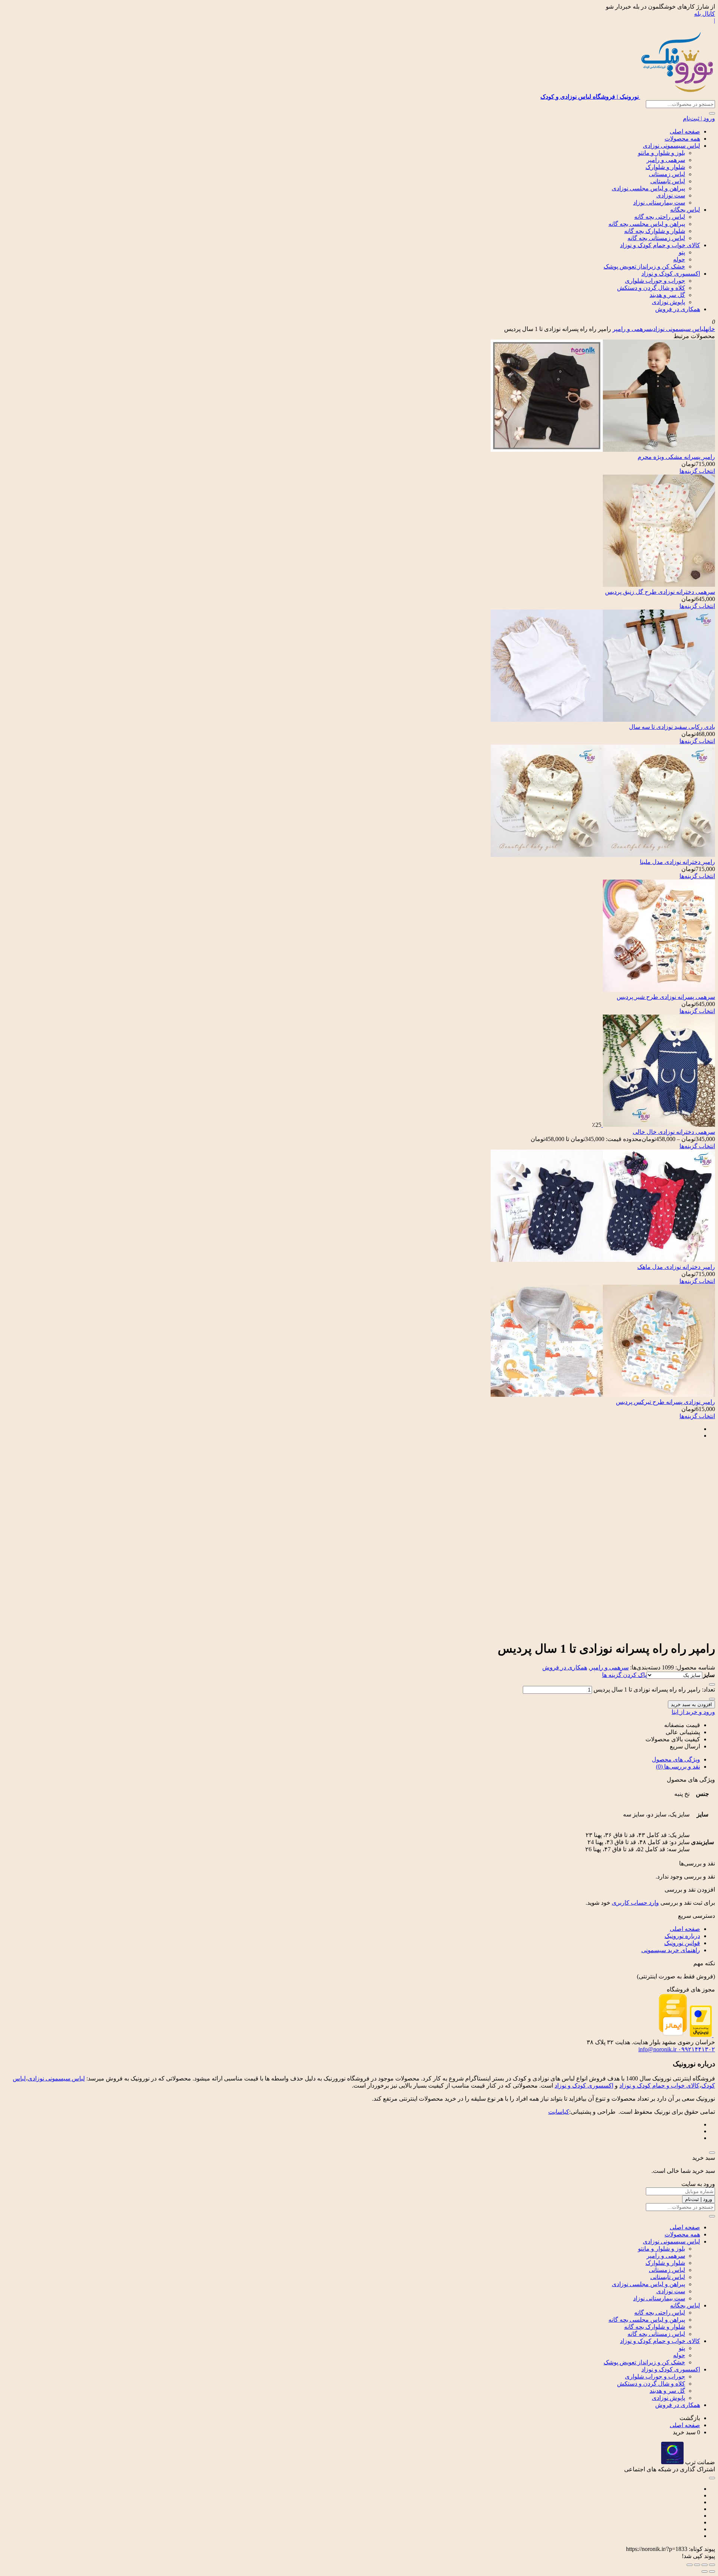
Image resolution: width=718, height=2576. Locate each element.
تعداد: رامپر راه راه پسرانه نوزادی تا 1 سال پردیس (654, 1689)
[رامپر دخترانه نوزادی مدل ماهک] (603, 1260)
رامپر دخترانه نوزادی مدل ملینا (677, 862)
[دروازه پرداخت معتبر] (701, 2035)
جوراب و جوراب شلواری (655, 281)
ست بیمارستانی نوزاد (659, 203)
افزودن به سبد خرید (691, 1704)
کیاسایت (559, 2112)
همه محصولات (682, 139)
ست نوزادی (671, 195)
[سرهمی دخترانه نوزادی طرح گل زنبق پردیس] (659, 585)
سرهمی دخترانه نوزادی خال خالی (674, 1132)
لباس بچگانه (685, 210)
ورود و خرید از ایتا (693, 1712)
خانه (710, 329)
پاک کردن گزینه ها (624, 1675)
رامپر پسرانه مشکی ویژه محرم (676, 457)
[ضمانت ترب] (672, 2462)
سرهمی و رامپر (666, 160)
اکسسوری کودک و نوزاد (671, 274)
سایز (709, 1675)
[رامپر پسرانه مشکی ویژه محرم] (603, 450)
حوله (679, 259)
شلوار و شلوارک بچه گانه (655, 231)
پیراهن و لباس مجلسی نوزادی (648, 188)
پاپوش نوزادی (668, 302)
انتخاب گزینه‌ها (697, 471)
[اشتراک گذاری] (697, 2565)
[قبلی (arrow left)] (712, 2572)
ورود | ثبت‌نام (699, 118)
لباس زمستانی (667, 174)
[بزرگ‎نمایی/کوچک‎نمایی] (712, 2565)
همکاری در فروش (678, 309)
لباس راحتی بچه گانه (660, 217)
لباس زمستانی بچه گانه (656, 238)
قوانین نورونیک (682, 1943)
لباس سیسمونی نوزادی (671, 146)
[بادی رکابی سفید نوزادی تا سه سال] (603, 720)
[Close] (712, 2153)
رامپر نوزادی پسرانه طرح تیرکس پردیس (665, 1402)
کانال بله (705, 14)
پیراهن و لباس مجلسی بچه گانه (647, 224)
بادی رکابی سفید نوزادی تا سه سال (672, 727)
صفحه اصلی (685, 131)
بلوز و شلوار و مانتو (662, 153)
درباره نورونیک (682, 1936)
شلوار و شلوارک (665, 167)
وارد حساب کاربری (635, 1903)
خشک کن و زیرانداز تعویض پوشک (644, 266)
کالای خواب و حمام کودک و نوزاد (660, 245)
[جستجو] (712, 113)
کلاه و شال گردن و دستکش (651, 288)
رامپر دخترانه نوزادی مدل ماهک (676, 1267)
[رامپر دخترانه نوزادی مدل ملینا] (603, 855)
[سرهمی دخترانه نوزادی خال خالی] (658, 1125)
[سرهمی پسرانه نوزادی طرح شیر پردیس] (659, 990)
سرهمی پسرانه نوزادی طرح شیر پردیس (666, 997)
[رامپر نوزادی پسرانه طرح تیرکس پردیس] (603, 1395)
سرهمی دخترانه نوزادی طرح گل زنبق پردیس (660, 592)
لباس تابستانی (668, 181)
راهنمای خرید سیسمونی (671, 1950)
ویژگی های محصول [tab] (676, 1759)
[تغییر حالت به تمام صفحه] (705, 2565)
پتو (682, 252)
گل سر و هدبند (667, 295)
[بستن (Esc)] (690, 2565)
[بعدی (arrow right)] (705, 2572)
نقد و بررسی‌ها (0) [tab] (678, 1767)
